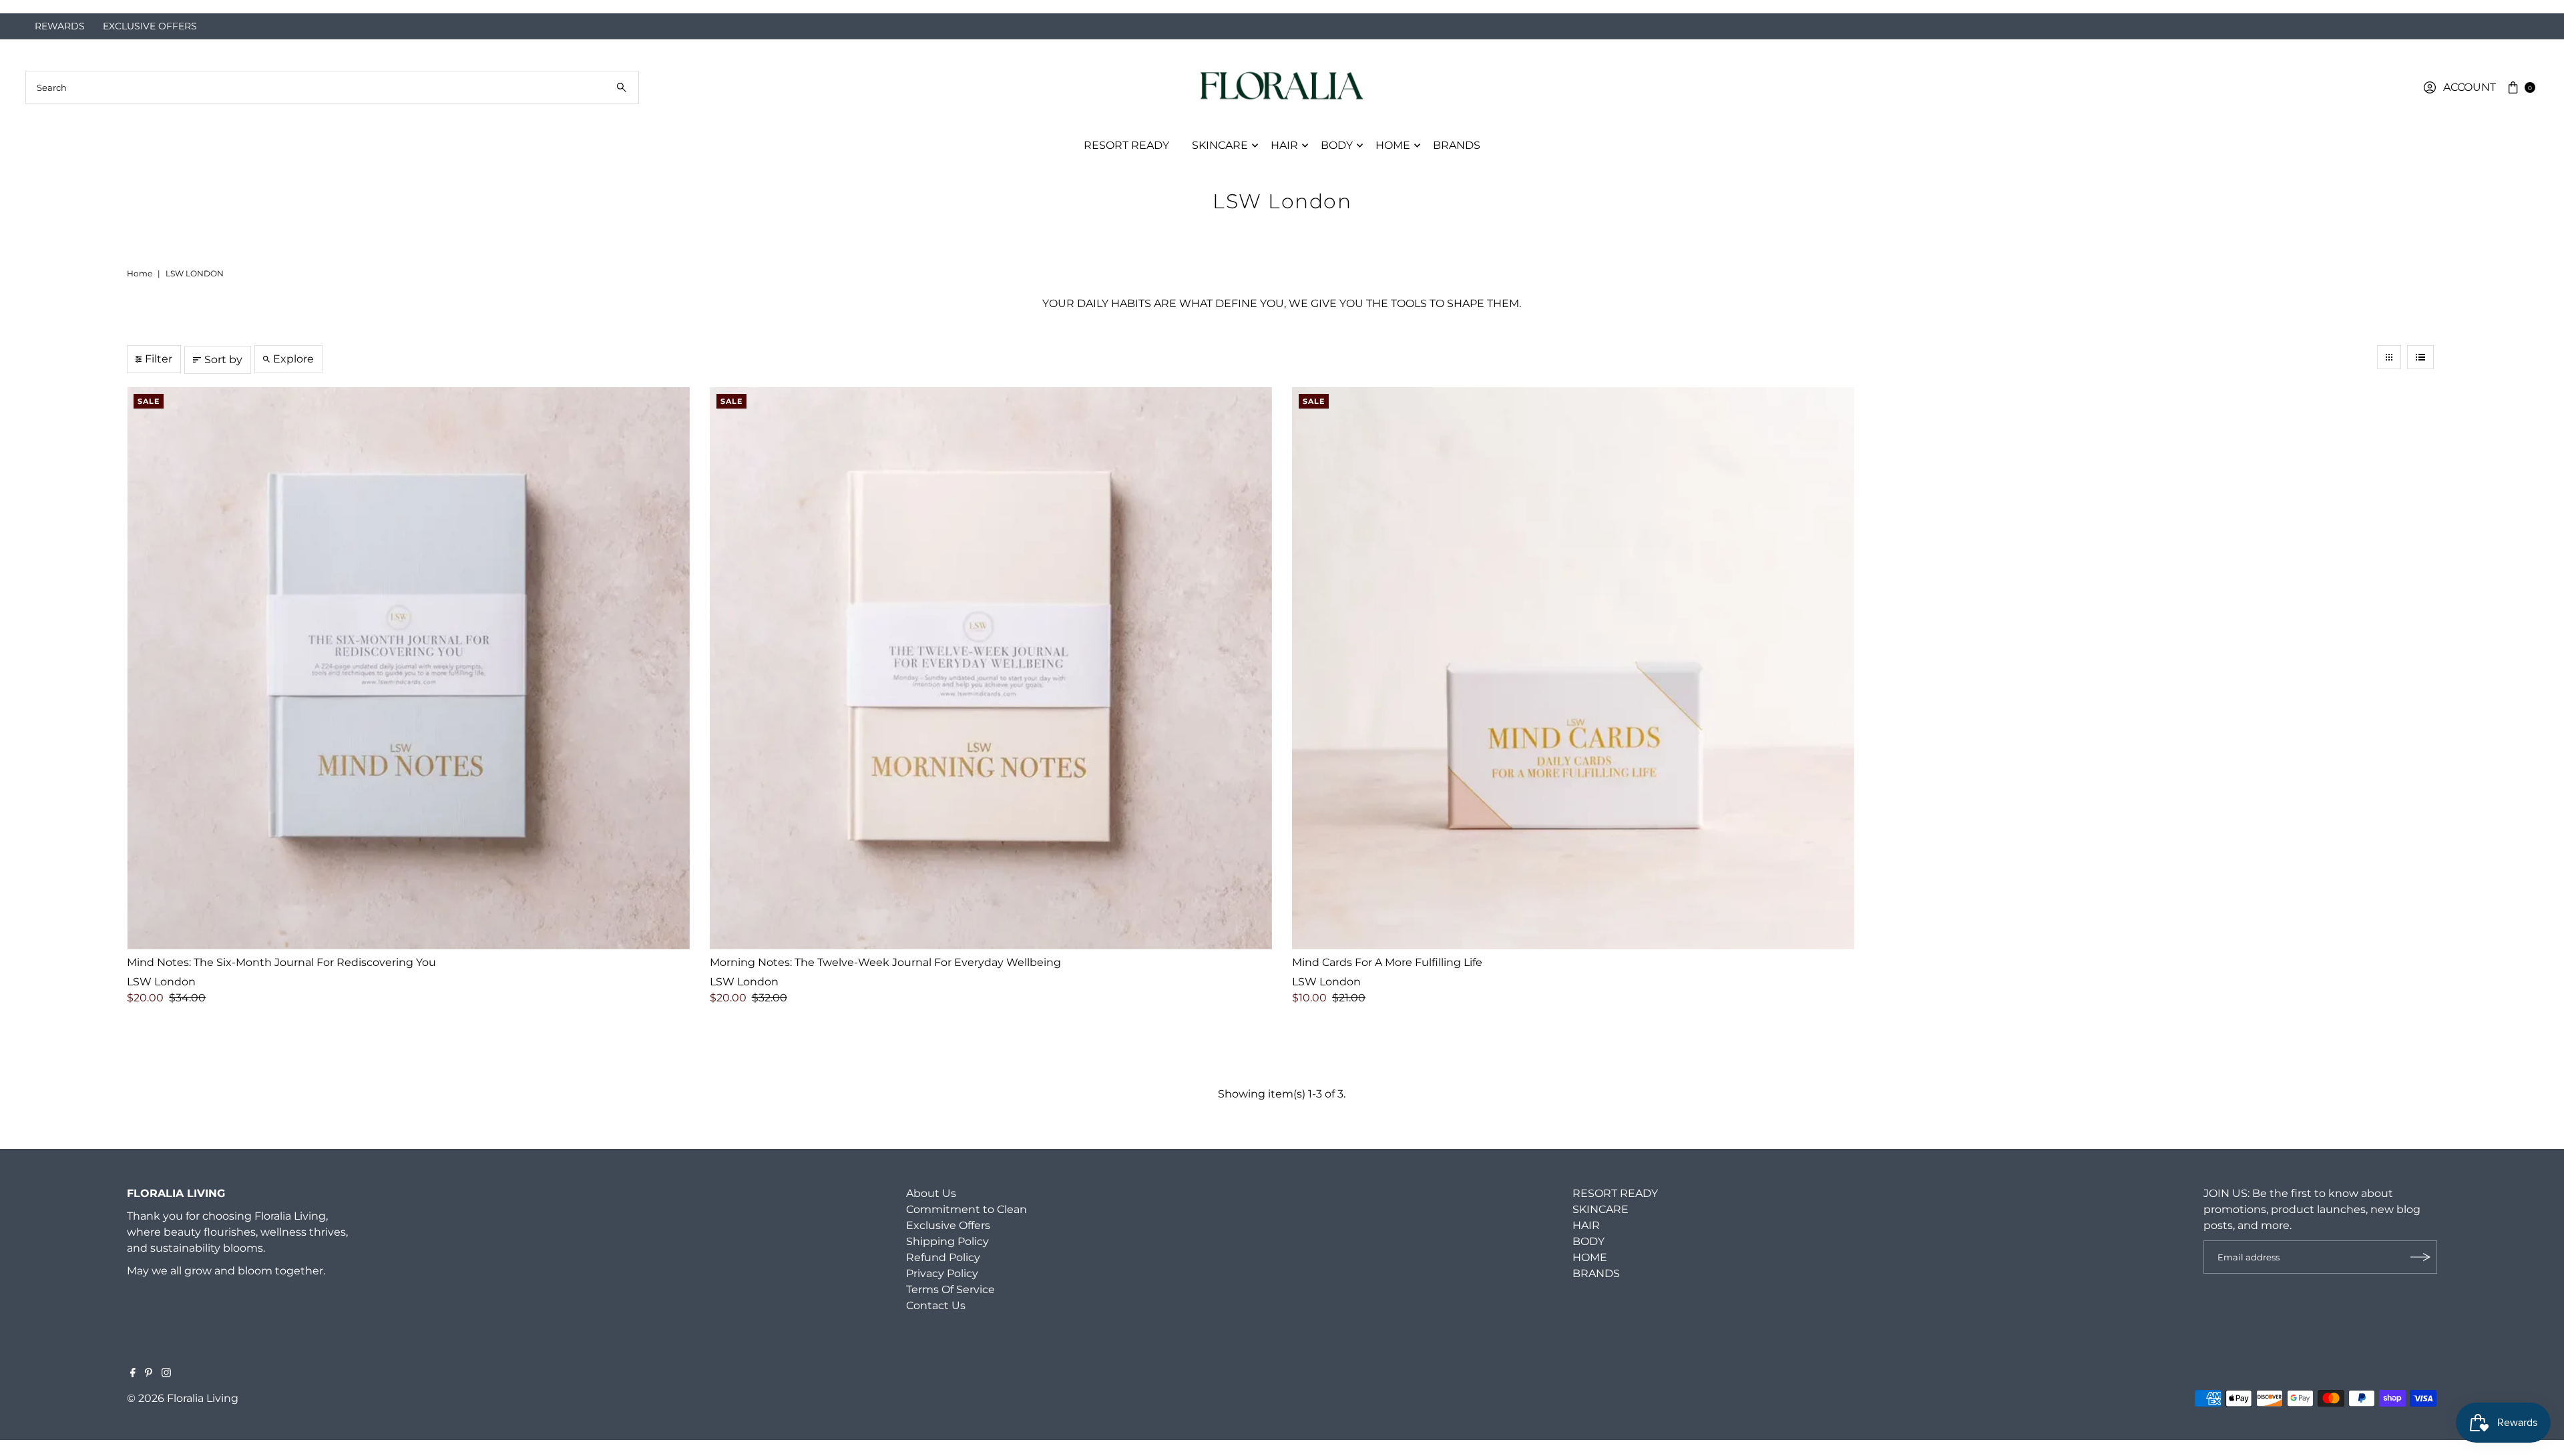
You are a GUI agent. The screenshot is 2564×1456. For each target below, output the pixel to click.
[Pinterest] (149, 1390)
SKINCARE (1220, 161)
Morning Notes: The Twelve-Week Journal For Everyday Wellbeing (885, 978)
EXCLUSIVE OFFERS (150, 42)
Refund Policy (943, 1273)
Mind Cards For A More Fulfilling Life (1387, 978)
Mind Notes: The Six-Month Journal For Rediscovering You (281, 978)
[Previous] (24, 15)
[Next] (2540, 15)
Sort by (223, 376)
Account (2470, 103)
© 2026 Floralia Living (183, 1414)
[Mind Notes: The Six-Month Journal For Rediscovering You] (408, 684)
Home (140, 289)
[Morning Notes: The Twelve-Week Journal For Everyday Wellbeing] (991, 684)
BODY (1337, 161)
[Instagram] (166, 1390)
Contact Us (936, 1321)
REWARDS (60, 42)
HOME (1393, 161)
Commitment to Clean (967, 1225)
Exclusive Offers (948, 1241)
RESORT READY (1126, 161)
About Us (931, 1209)
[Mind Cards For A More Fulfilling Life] (1573, 684)
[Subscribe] (2420, 1273)
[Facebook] (133, 1390)
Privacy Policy (942, 1289)
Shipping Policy (947, 1257)
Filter (159, 375)
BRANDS (1457, 161)
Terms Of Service (950, 1305)
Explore (293, 375)
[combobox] (332, 103)
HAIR (1284, 161)
